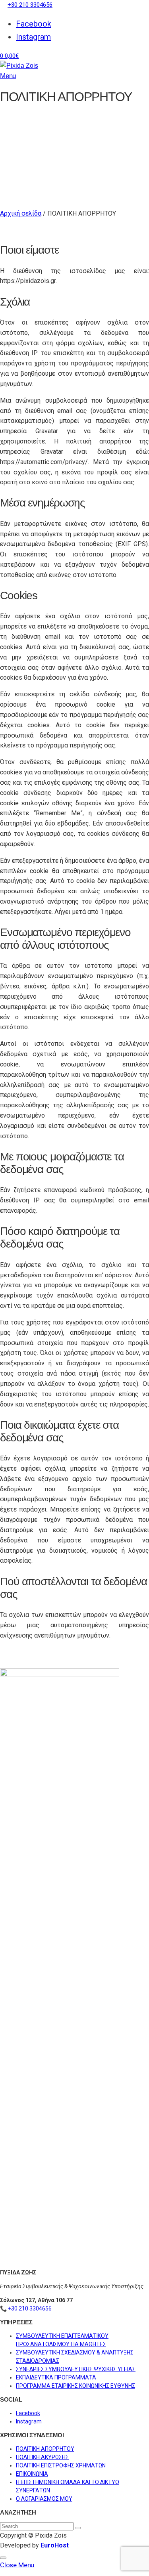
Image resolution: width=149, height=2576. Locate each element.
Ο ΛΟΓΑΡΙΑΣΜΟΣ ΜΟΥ (44, 2499)
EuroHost (55, 2545)
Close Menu (17, 2565)
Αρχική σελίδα (21, 213)
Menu (8, 76)
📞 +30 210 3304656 (26, 2308)
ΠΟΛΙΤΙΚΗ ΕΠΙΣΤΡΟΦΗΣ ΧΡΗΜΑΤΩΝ (61, 2465)
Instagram (33, 37)
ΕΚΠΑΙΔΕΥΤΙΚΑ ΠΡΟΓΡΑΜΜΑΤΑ (56, 2377)
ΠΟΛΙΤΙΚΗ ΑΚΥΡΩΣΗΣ (42, 2457)
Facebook (34, 24)
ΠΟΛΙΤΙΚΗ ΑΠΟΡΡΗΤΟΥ (45, 2449)
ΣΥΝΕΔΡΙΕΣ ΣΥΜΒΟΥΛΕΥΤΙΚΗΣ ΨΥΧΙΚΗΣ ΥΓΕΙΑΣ (76, 2369)
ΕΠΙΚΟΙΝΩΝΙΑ (32, 2474)
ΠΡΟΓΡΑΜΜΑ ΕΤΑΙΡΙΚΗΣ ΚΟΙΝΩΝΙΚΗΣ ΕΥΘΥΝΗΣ (75, 2386)
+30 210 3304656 (30, 5)
